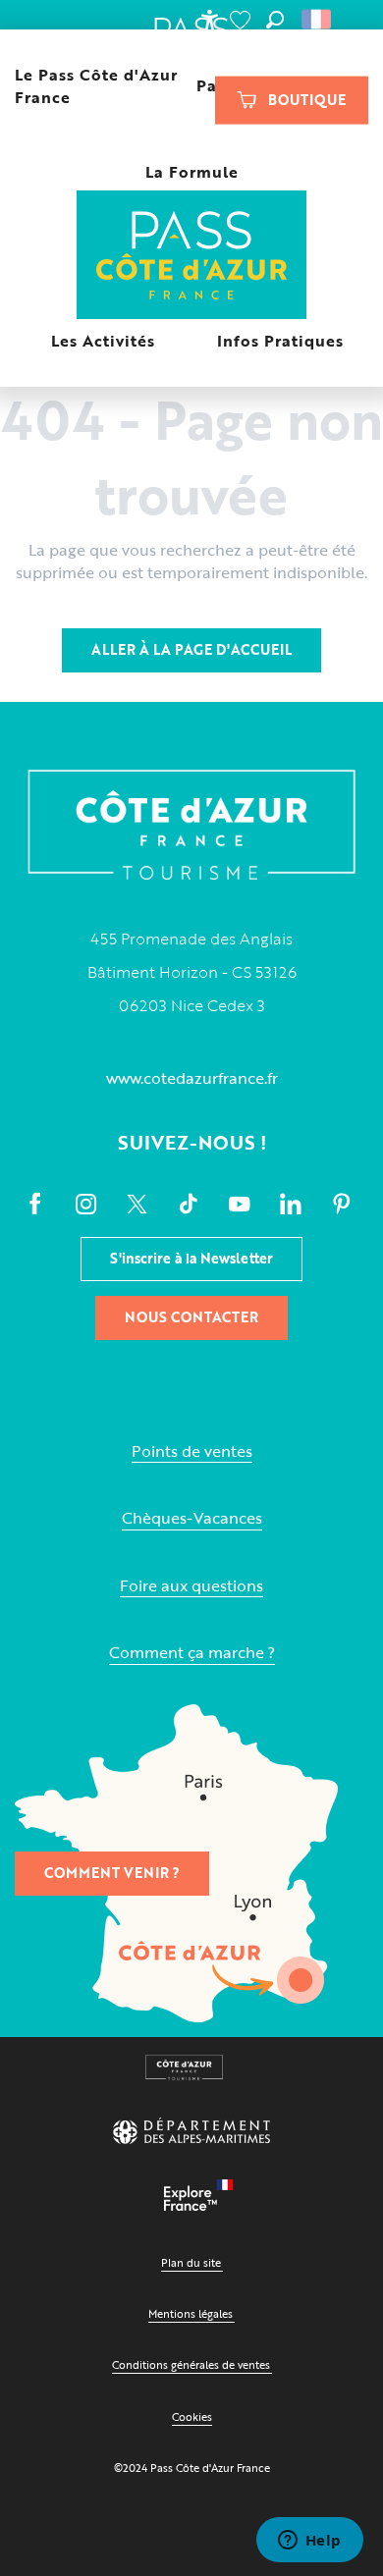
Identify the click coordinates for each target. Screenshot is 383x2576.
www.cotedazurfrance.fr (192, 1078)
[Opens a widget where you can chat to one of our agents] (309, 2542)
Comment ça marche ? (192, 1653)
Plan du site (191, 2262)
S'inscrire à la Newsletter (191, 1258)
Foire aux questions (191, 1586)
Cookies (192, 2416)
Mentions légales (191, 2313)
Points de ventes (192, 1451)
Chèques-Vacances (192, 1518)
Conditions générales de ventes (191, 2364)
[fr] (318, 20)
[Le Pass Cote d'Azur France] (192, 257)
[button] (275, 20)
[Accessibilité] (209, 20)
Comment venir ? (112, 1873)
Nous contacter (191, 1317)
